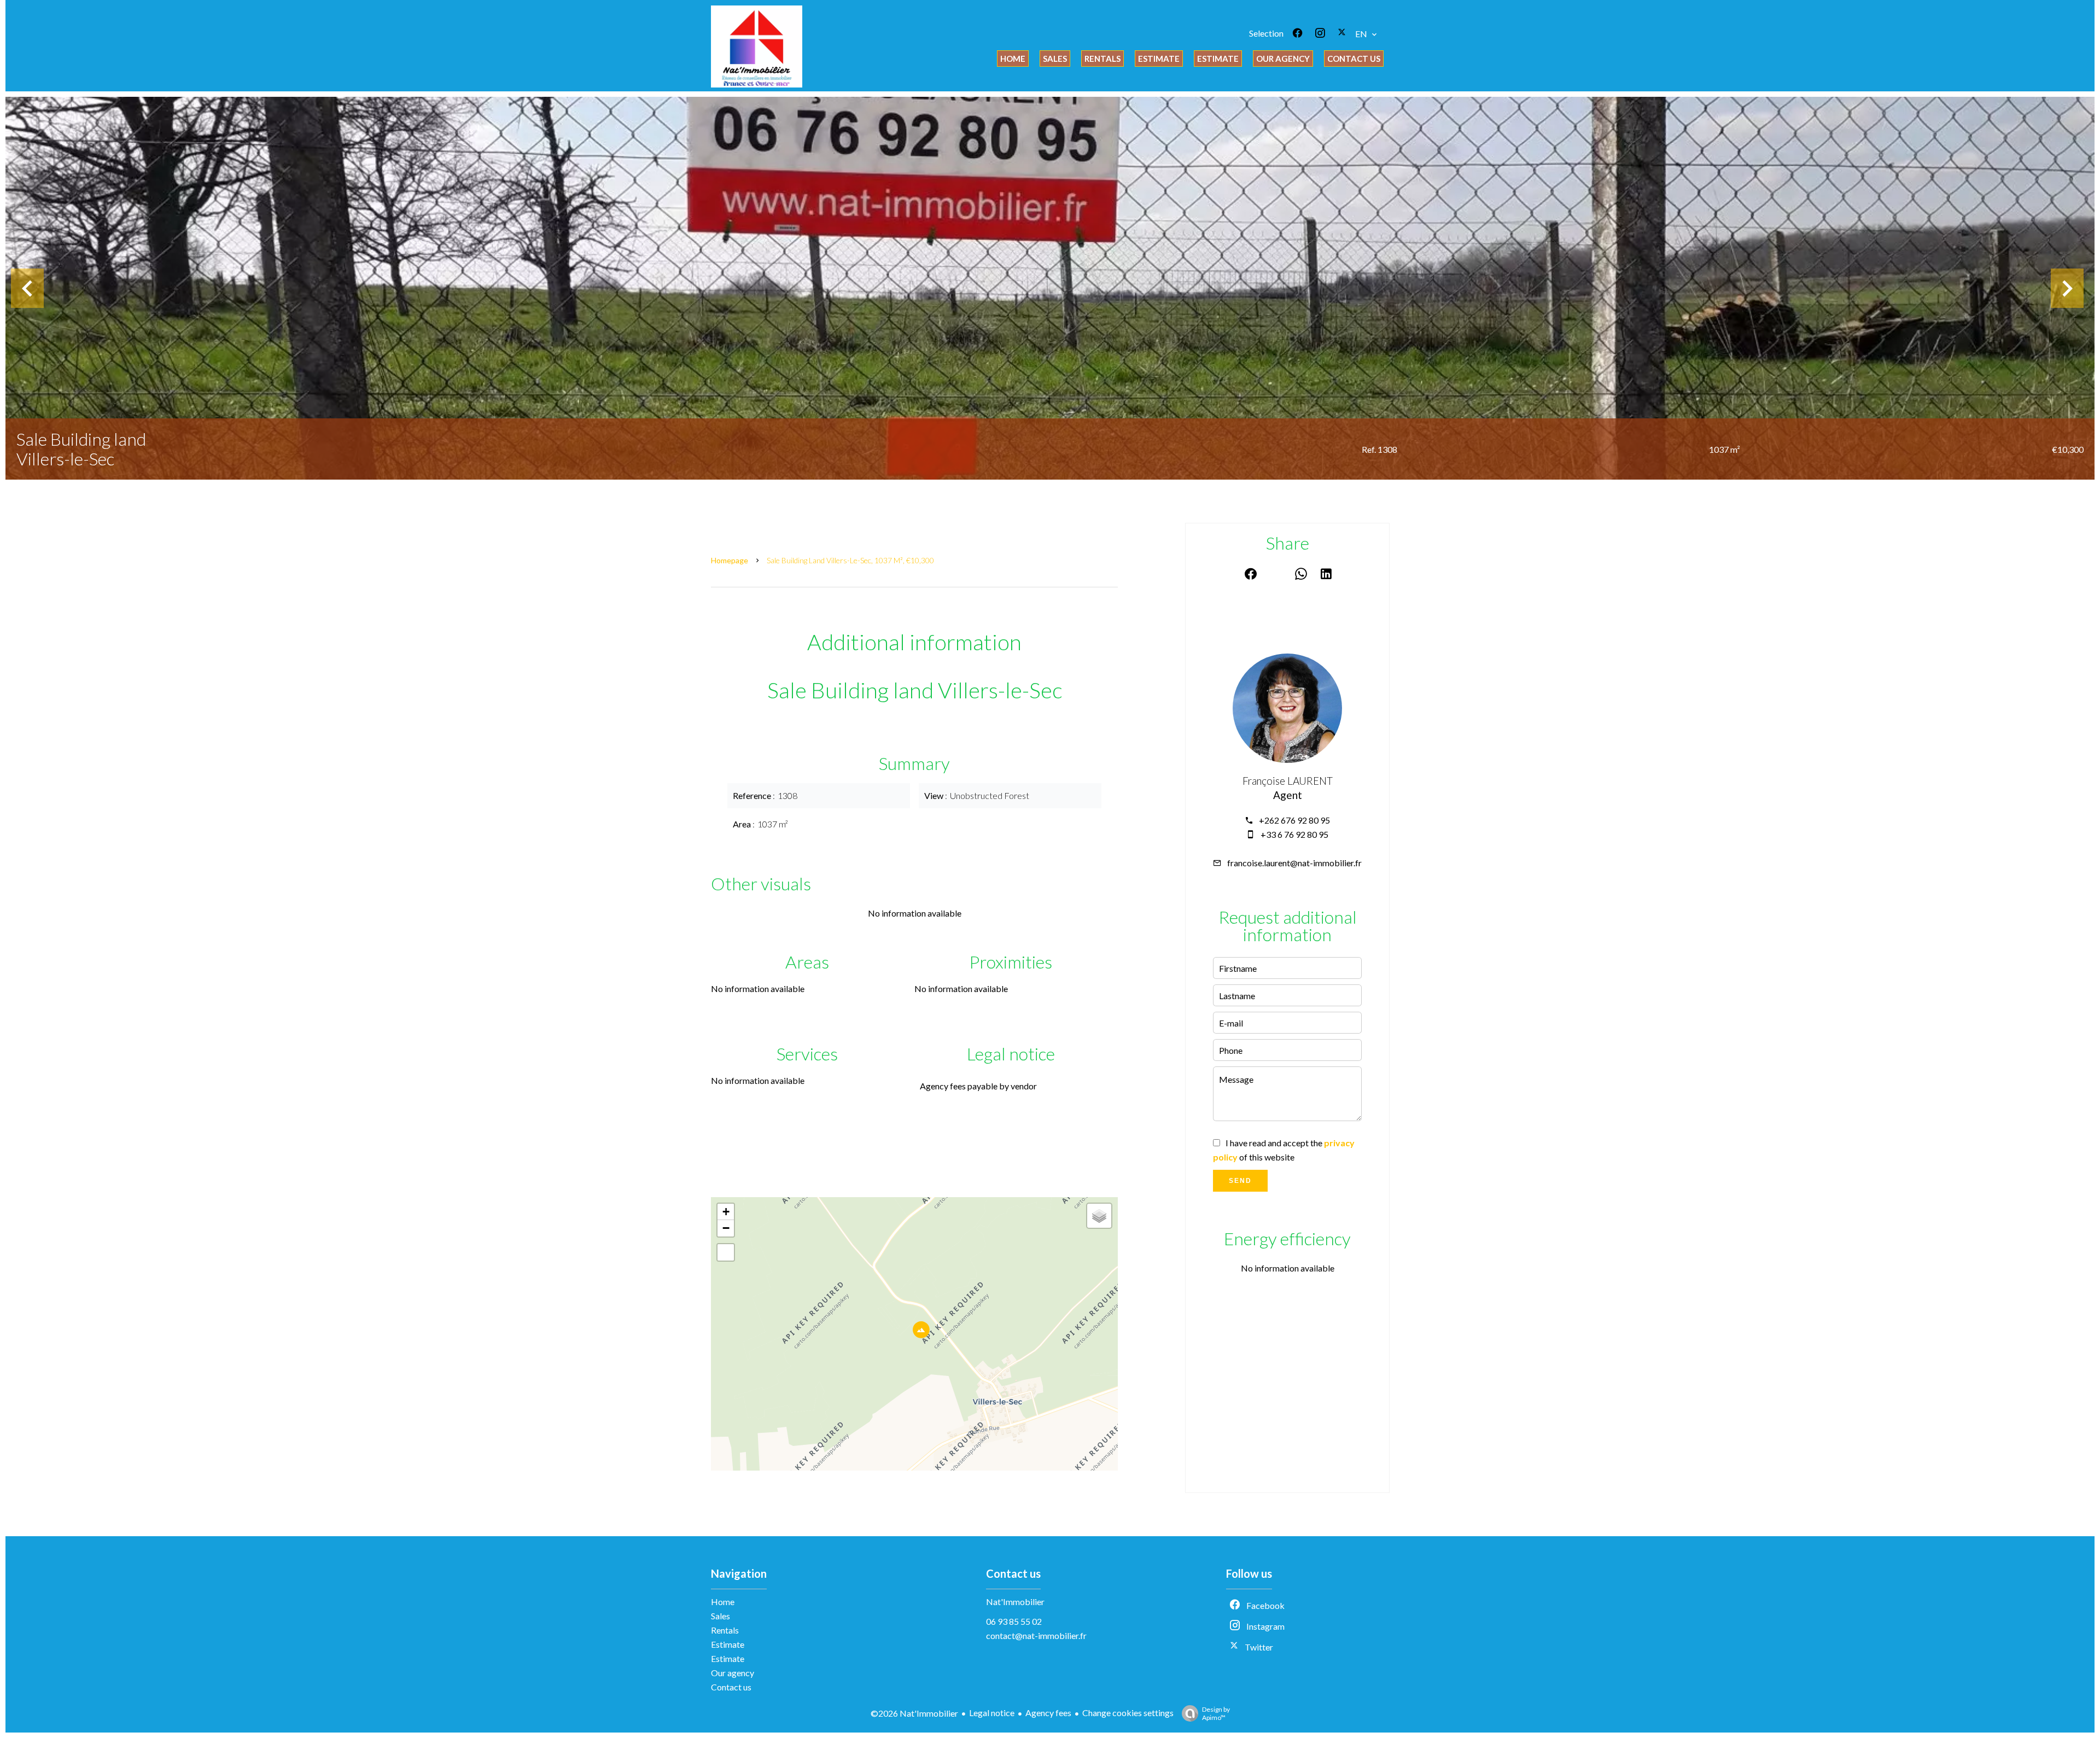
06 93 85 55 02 (1014, 1621)
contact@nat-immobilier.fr (1036, 1635)
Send (1240, 1181)
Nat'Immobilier (1015, 1602)
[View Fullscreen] (726, 1252)
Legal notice (992, 1713)
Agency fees (1048, 1713)
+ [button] (726, 1212)
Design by (1216, 1713)
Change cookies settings (1128, 1713)
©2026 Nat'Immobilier (914, 1713)
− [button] (726, 1228)
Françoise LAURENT (1288, 781)
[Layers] (1099, 1216)
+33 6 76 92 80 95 (1294, 834)
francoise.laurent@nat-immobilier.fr (1294, 863)
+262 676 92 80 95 (1294, 820)
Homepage (730, 560)
